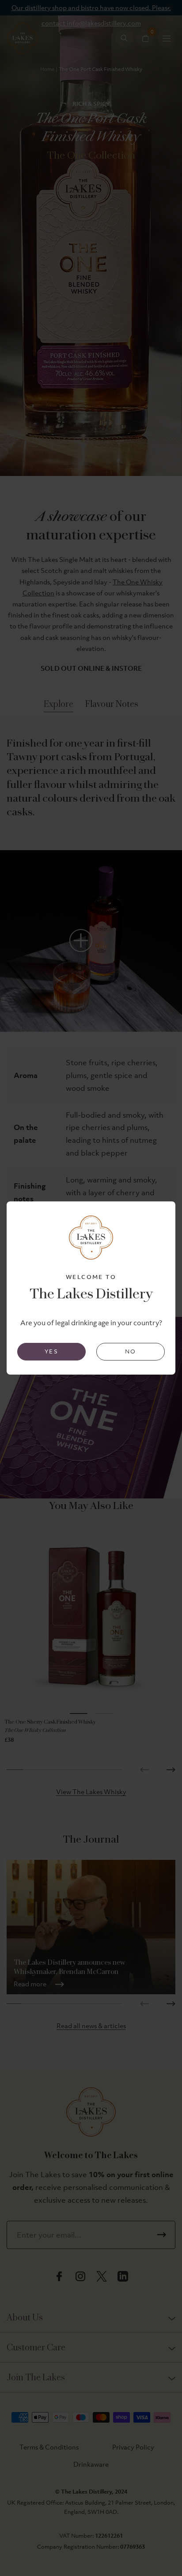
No (131, 1351)
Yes (51, 1351)
